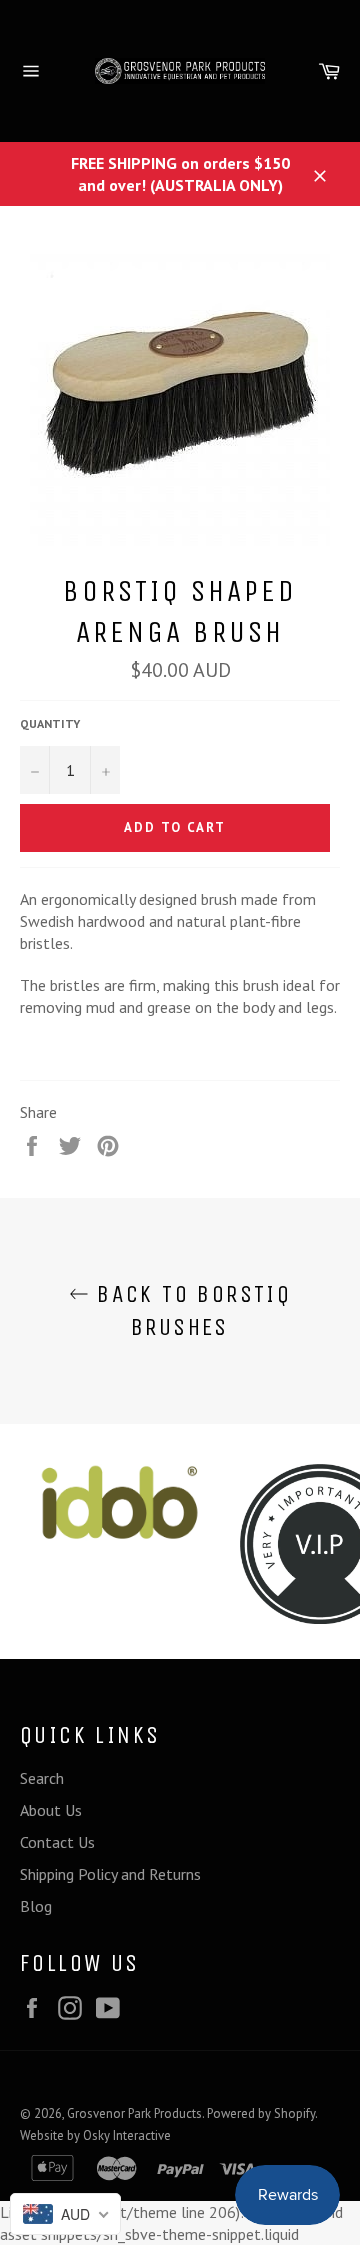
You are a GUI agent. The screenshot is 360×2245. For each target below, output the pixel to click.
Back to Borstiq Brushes (190, 1310)
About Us (51, 1810)
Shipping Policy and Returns (110, 1874)
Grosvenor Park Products (134, 2113)
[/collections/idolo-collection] (120, 1502)
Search (42, 1778)
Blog (36, 1906)
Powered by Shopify (261, 2113)
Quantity (50, 723)
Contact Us (57, 1842)
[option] (120, 1502)
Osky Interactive (127, 2135)
